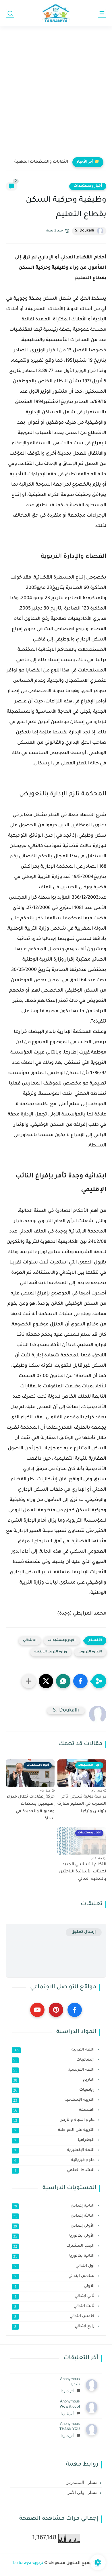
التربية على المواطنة (55, 2130)
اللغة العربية (54, 2050)
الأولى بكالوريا (54, 2236)
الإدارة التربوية (90, 1652)
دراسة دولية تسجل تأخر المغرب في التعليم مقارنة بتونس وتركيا (82, 1804)
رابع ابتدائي (55, 2326)
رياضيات (54, 2090)
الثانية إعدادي (54, 2206)
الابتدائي (30, 1641)
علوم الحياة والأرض (54, 2120)
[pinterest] (56, 2010)
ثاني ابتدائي (55, 2296)
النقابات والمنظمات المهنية (41, 162)
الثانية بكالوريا (54, 2256)
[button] (80, 1681)
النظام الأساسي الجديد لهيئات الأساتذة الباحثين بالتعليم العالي (83, 1872)
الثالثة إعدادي (54, 2216)
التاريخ (54, 2080)
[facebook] (75, 2010)
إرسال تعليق (84, 1932)
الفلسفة (54, 2110)
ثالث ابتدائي (55, 2306)
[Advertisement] (56, 94)
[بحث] (10, 13)
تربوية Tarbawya (28, 2563)
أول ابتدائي (55, 2266)
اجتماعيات (54, 2060)
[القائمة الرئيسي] (102, 13)
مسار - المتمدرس (81, 2482)
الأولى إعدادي (54, 2226)
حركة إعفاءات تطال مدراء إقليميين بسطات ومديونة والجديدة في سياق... (31, 1808)
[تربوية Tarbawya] (56, 13)
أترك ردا (67, 2391)
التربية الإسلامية (54, 2100)
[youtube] (37, 2010)
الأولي (55, 2286)
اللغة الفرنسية (54, 2070)
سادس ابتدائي (55, 2276)
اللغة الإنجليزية (55, 2150)
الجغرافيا (55, 2140)
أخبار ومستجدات (88, 186)
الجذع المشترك (54, 2246)
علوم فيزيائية (55, 2160)
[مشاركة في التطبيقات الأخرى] (29, 1681)
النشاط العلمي (55, 2170)
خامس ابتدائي (55, 2316)
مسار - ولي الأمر (82, 2493)
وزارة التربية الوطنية (51, 1652)
